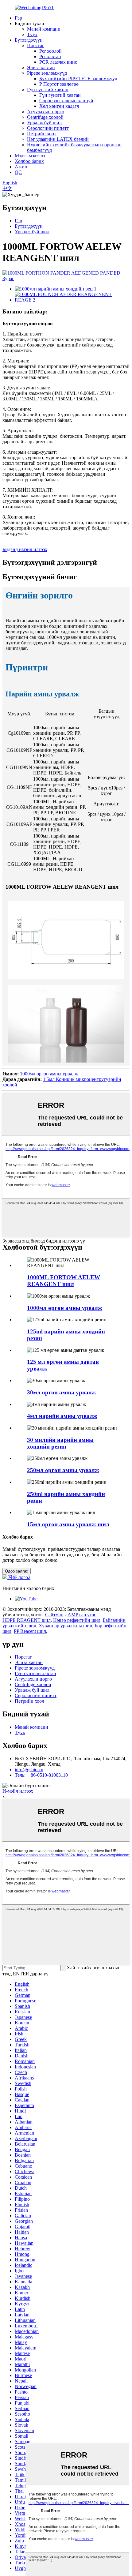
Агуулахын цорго (46, 112)
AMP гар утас (82, 1615)
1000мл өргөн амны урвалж (49, 1074)
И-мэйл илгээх (18, 1791)
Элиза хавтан (41, 67)
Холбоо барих (29, 161)
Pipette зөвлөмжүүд (47, 73)
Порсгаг (36, 45)
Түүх (32, 34)
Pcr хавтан (50, 56)
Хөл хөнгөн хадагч (59, 106)
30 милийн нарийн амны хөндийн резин (60, 1443)
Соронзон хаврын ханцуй (66, 101)
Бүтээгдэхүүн (29, 40)
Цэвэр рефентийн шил (77, 1620)
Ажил (21, 167)
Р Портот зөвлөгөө (59, 84)
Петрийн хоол (42, 134)
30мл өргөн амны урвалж (62, 1392)
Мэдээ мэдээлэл (31, 156)
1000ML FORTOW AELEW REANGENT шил (64, 1281)
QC (18, 172)
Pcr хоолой (50, 51)
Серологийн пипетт (48, 128)
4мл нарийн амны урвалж (62, 1416)
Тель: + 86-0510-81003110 (41, 1775)
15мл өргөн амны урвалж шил (68, 1524)
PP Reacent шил (30, 1631)
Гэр (18, 18)
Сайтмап (54, 1615)
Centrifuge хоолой (45, 117)
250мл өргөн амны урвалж (63, 1470)
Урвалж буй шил (44, 123)
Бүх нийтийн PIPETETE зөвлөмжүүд (78, 79)
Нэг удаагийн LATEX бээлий (58, 139)
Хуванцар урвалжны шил (65, 1626)
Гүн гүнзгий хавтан (48, 90)
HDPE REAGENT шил (27, 1620)
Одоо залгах (17, 1571)
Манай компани (44, 29)
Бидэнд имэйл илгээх (25, 549)
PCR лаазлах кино (58, 62)
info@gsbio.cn (29, 1770)
